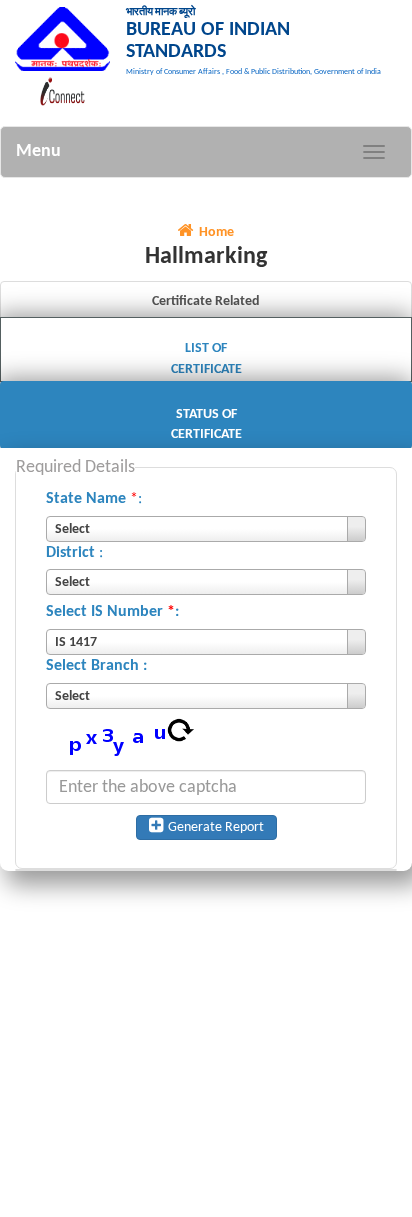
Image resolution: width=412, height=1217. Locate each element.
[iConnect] (65, 91)
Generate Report (216, 827)
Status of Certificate (206, 425)
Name (106, 499)
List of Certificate (206, 359)
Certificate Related (206, 301)
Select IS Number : (112, 612)
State (64, 499)
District (70, 553)
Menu (38, 151)
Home (216, 232)
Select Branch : (96, 666)
